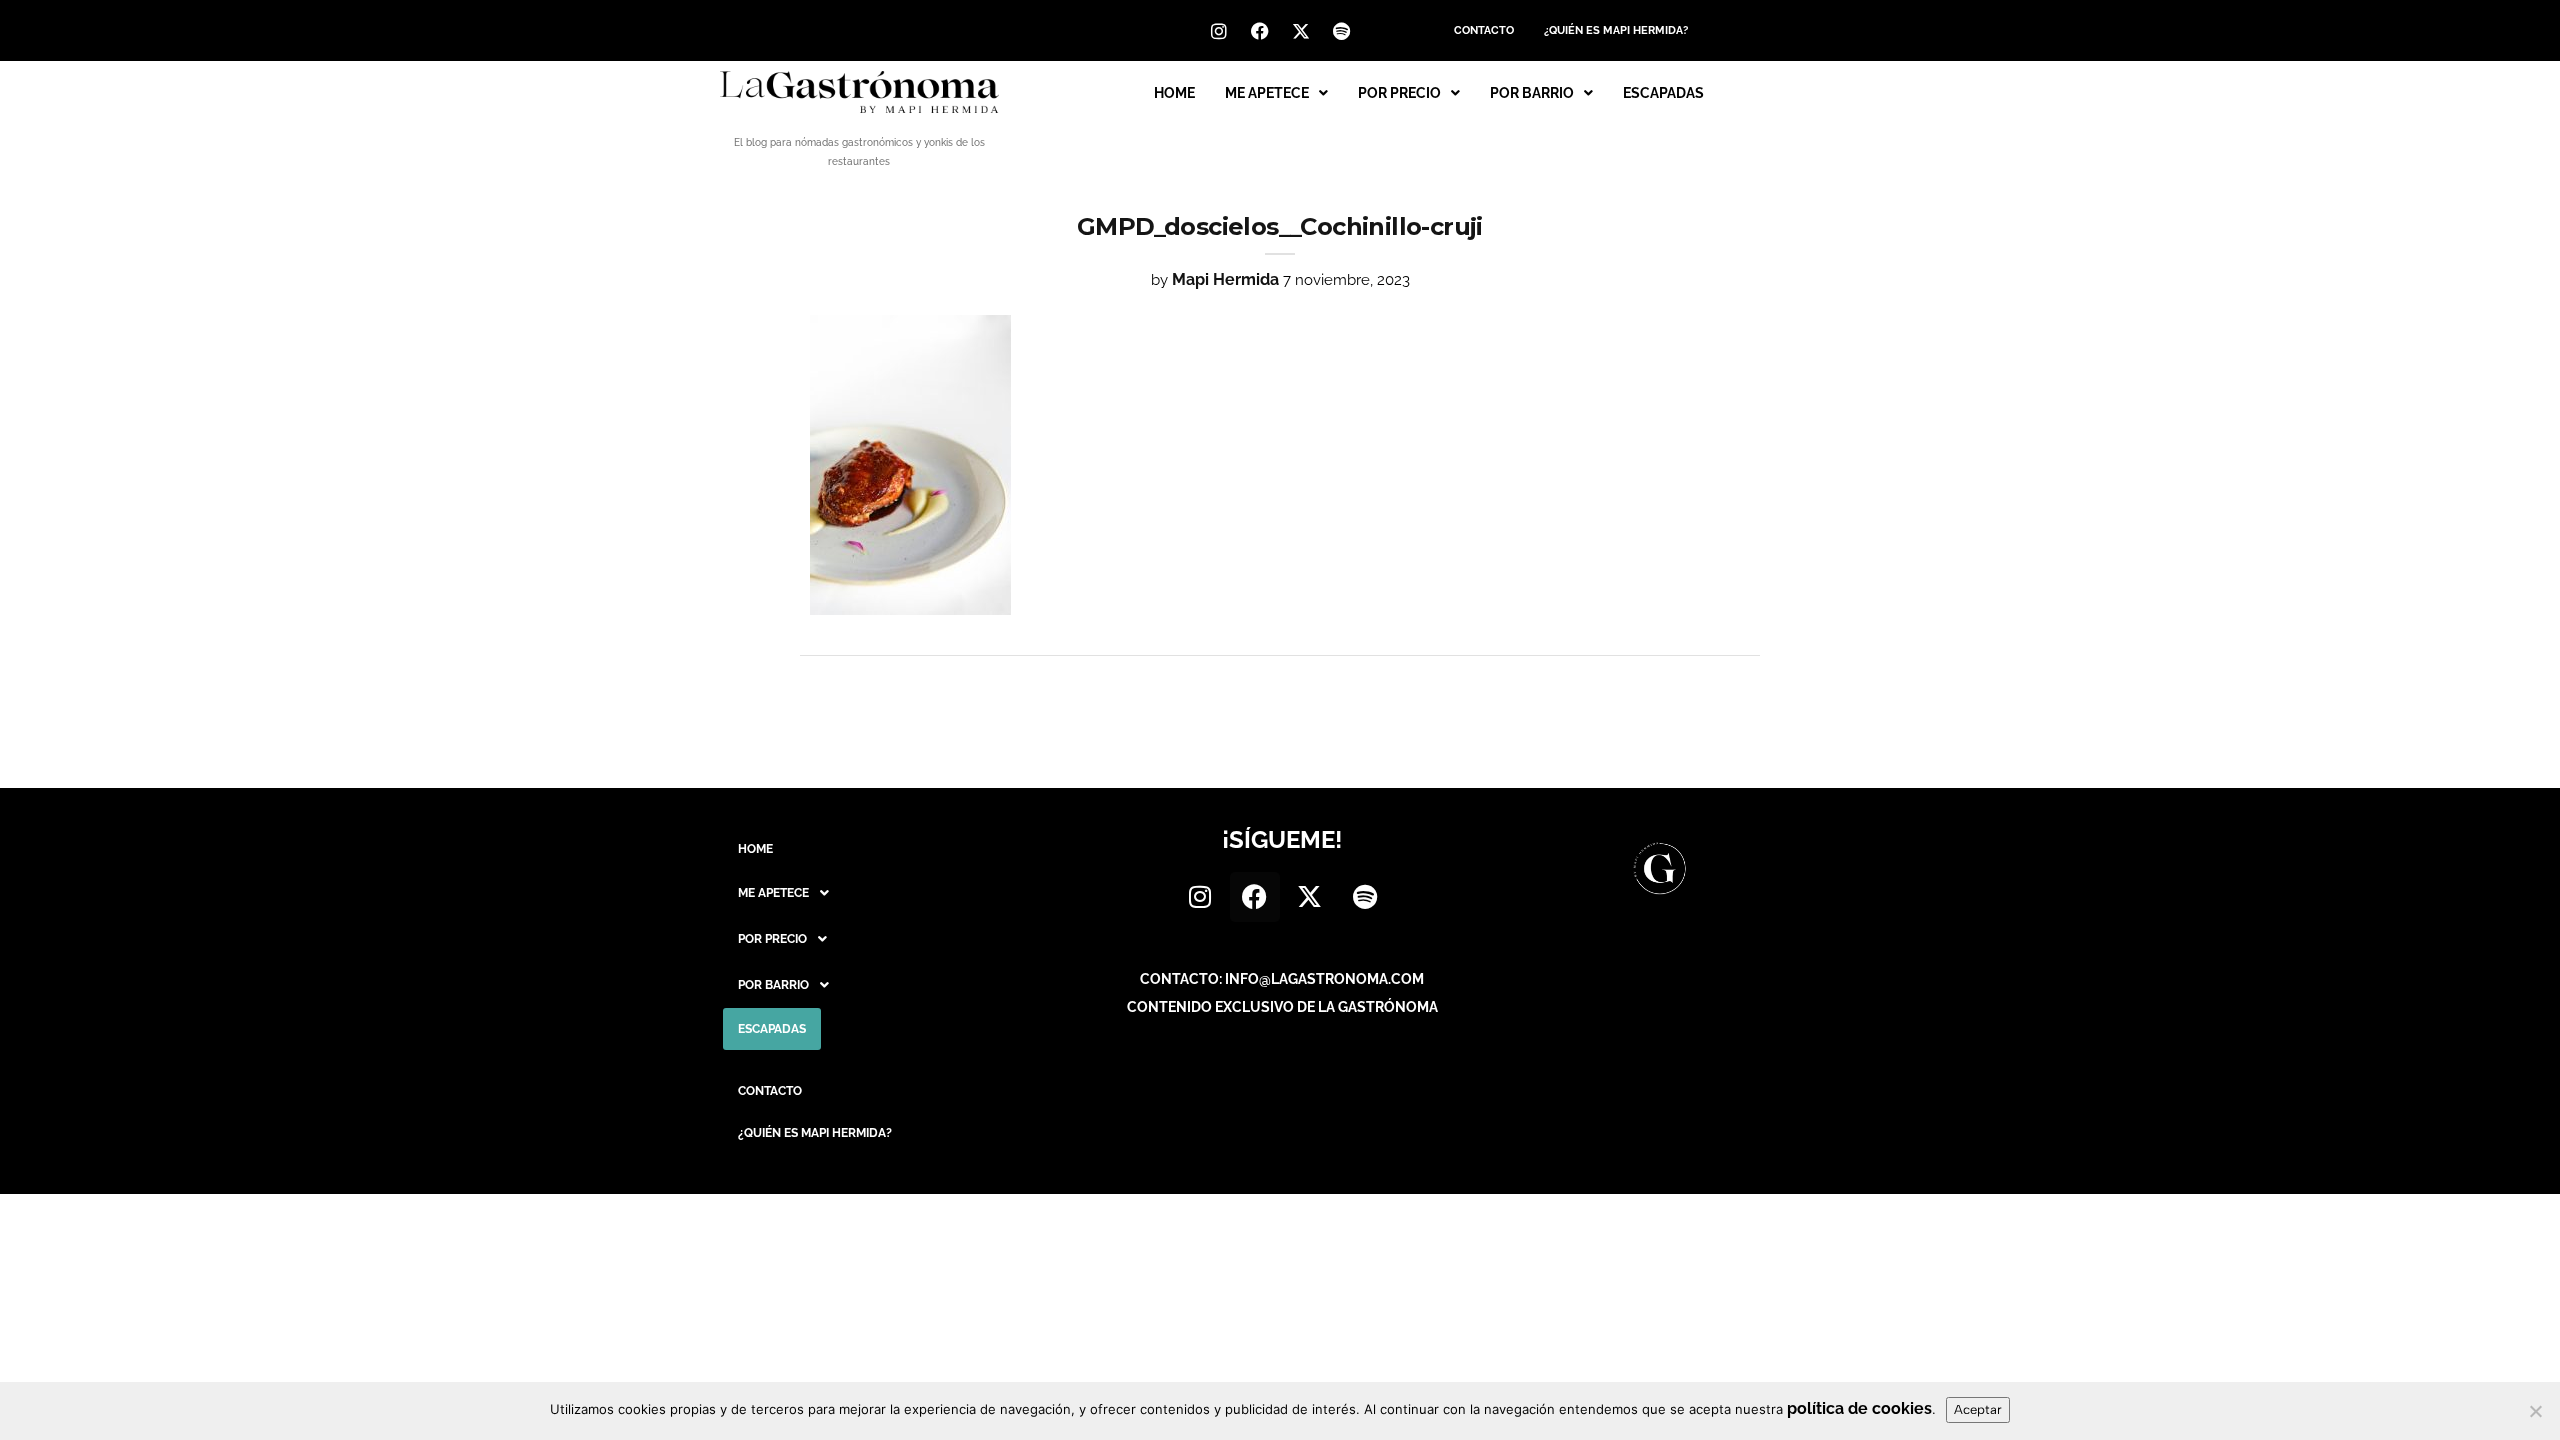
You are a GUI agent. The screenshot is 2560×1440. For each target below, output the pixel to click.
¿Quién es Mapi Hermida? (1616, 30)
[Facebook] (1260, 31)
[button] (1276, 93)
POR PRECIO (1399, 93)
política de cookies (1859, 1408)
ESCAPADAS (1663, 93)
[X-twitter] (1301, 31)
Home (1174, 93)
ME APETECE (1267, 93)
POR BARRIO (1532, 93)
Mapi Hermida (1225, 279)
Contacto (1484, 30)
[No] (2535, 1411)
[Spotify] (1342, 31)
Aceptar (1978, 1409)
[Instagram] (1219, 31)
